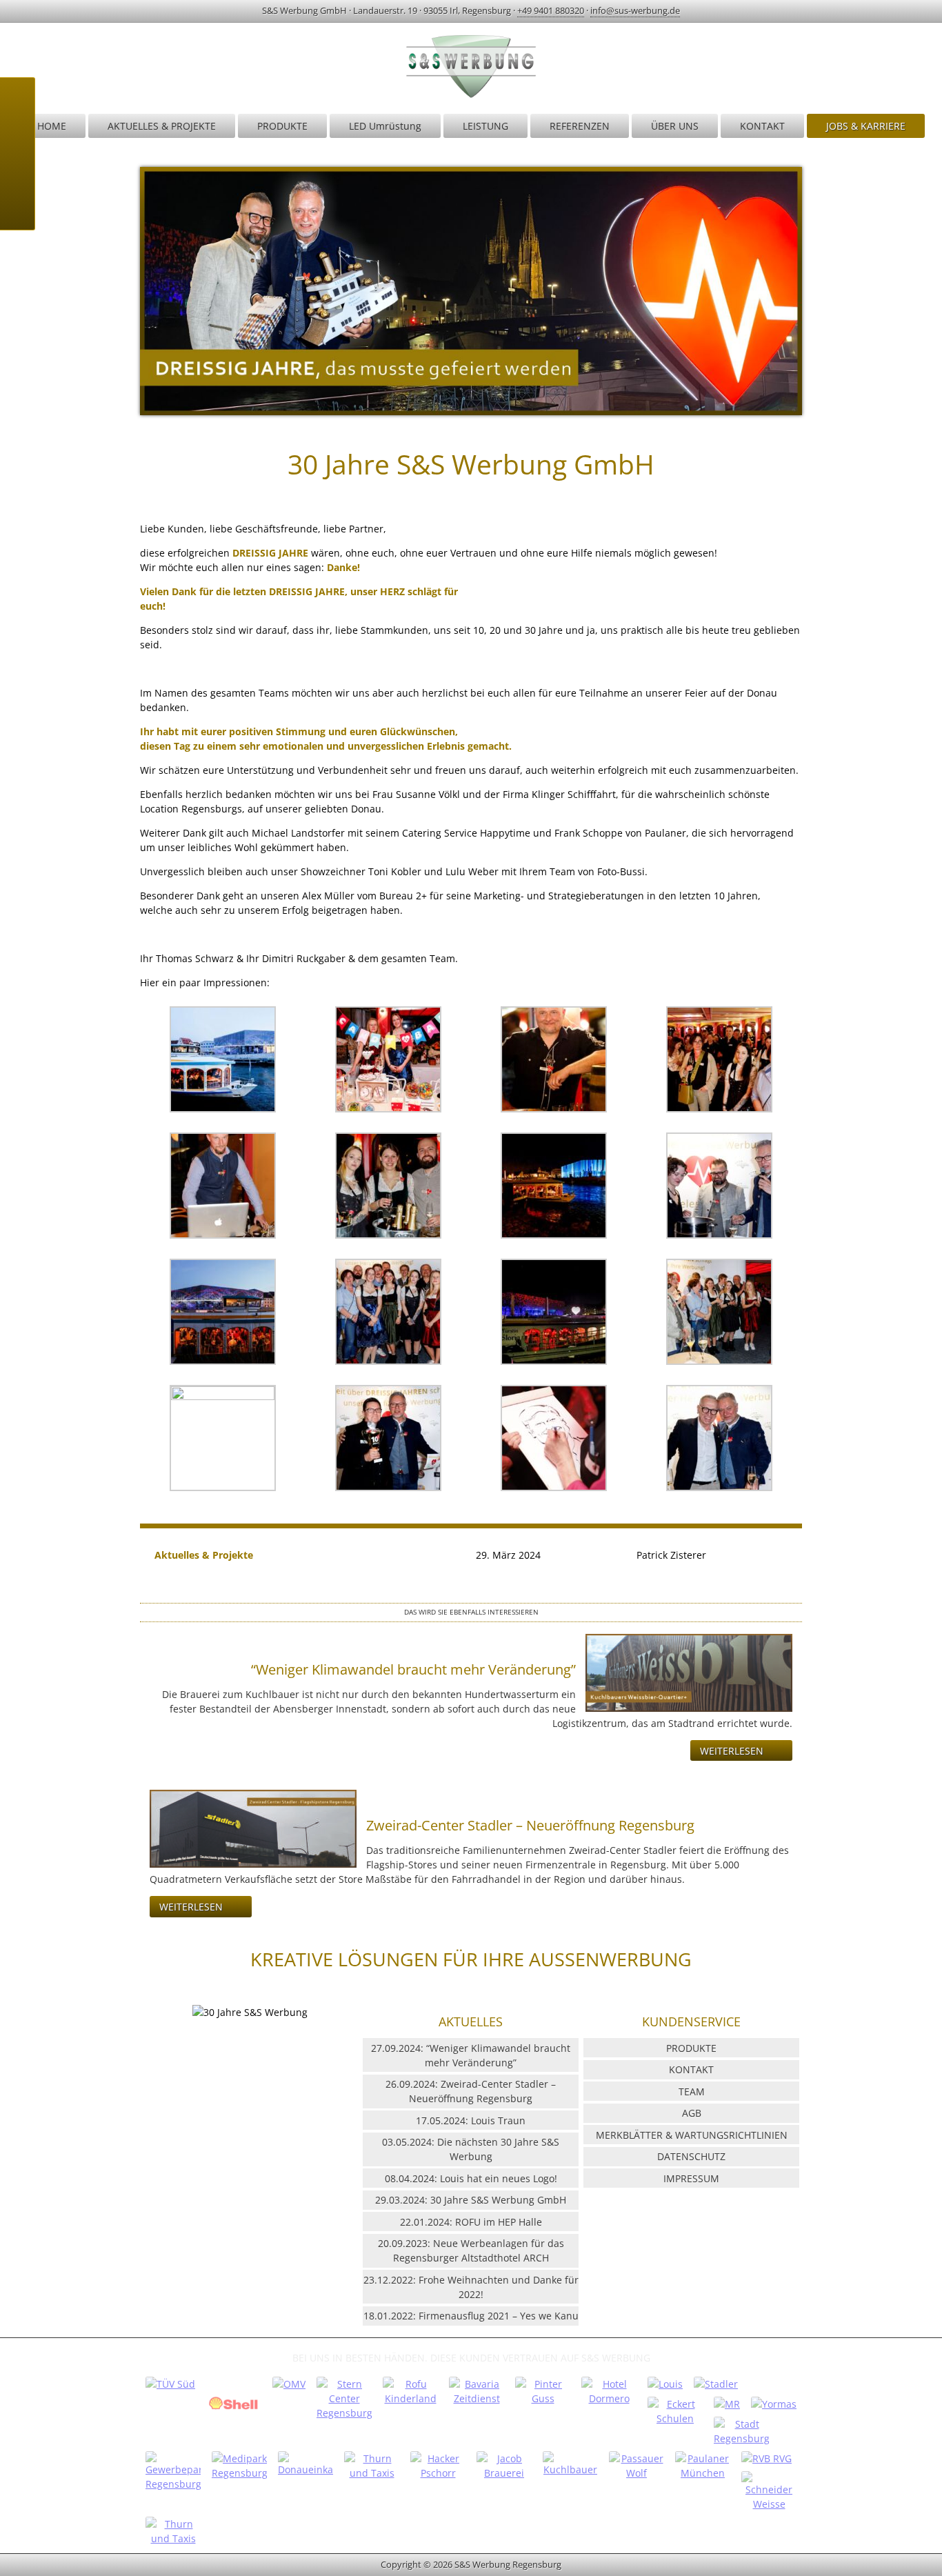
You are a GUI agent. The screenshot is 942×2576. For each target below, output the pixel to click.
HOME (52, 126)
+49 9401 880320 (551, 10)
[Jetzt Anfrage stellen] (17, 171)
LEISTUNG (485, 126)
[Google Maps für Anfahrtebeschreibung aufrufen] (17, 137)
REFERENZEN (580, 126)
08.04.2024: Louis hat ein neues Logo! (471, 2178)
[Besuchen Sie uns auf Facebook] (17, 206)
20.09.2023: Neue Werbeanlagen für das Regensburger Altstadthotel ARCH (471, 2250)
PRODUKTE (282, 126)
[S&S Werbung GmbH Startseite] (471, 97)
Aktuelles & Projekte (204, 1555)
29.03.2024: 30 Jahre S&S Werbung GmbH (471, 2200)
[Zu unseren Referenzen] (170, 2384)
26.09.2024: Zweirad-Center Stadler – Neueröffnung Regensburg (471, 2091)
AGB (692, 2113)
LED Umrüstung (385, 126)
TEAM (692, 2091)
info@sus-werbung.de (635, 10)
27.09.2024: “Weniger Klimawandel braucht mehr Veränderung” (471, 2055)
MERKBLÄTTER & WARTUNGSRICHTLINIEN (692, 2135)
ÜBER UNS (675, 126)
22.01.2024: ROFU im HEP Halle (471, 2222)
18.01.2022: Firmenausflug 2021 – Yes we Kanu (471, 2316)
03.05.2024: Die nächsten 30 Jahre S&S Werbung (471, 2149)
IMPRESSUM (691, 2178)
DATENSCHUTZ (691, 2156)
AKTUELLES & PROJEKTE (162, 126)
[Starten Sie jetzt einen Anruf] (17, 102)
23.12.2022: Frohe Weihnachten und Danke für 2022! (471, 2287)
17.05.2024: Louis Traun (471, 2120)
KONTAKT (762, 126)
